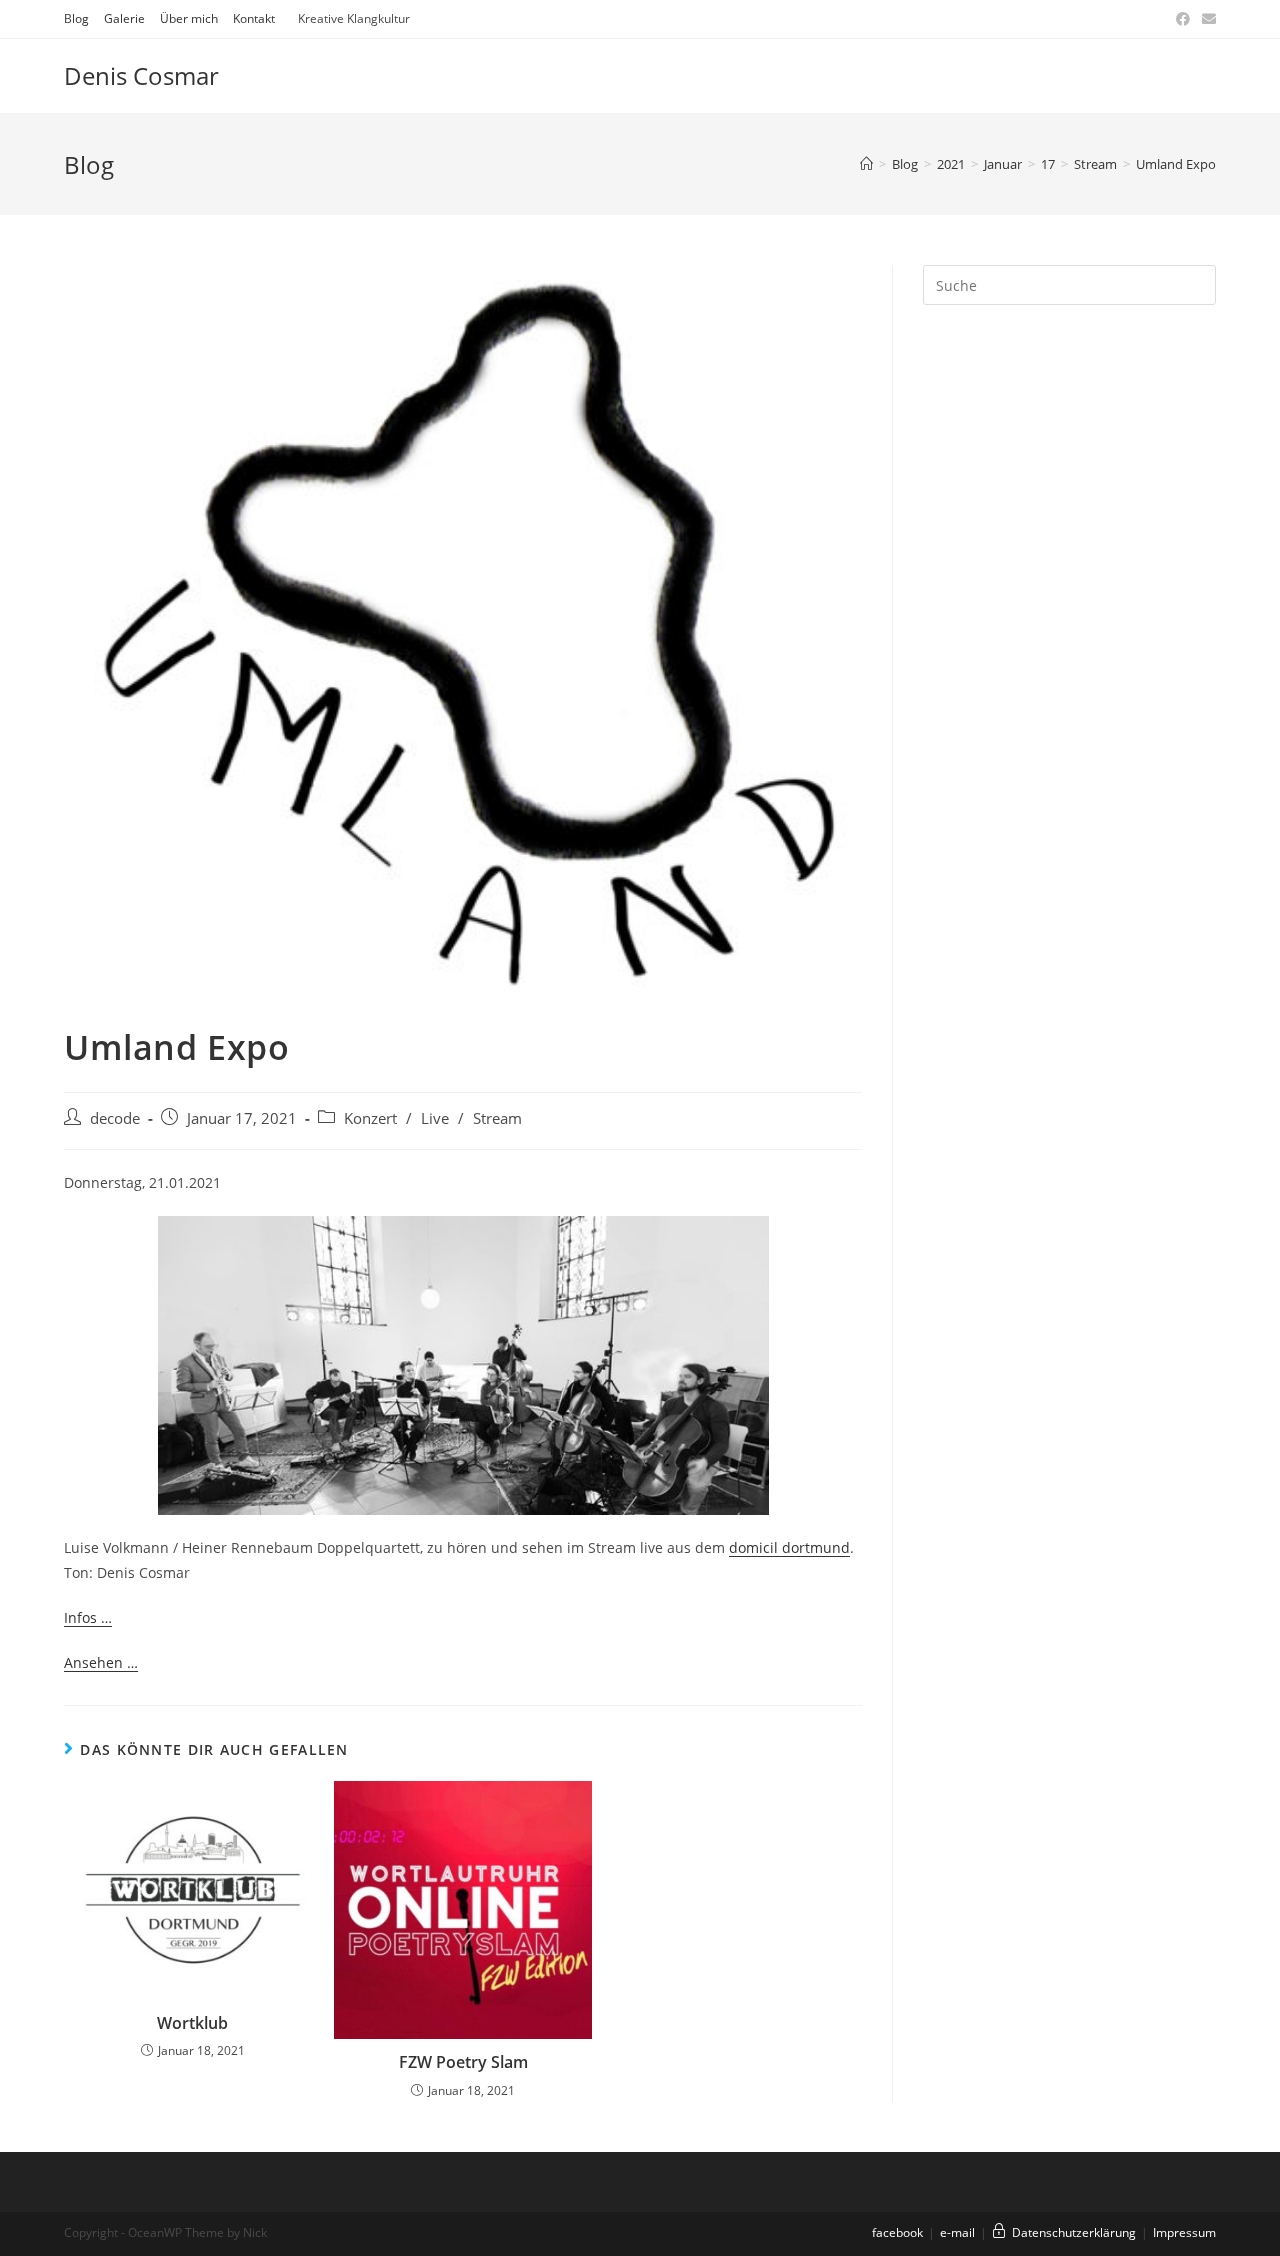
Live (435, 1118)
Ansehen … (101, 1662)
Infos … (88, 1617)
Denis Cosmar (141, 75)
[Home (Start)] (866, 164)
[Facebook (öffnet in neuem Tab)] (1183, 19)
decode (115, 1118)
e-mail (957, 2232)
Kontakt (254, 18)
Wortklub (192, 2023)
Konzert (370, 1118)
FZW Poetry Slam (463, 2062)
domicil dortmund (789, 1547)
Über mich (189, 18)
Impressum (1184, 2232)
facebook (897, 2232)
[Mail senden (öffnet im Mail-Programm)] (1206, 19)
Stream (497, 1118)
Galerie (124, 18)
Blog (76, 18)
